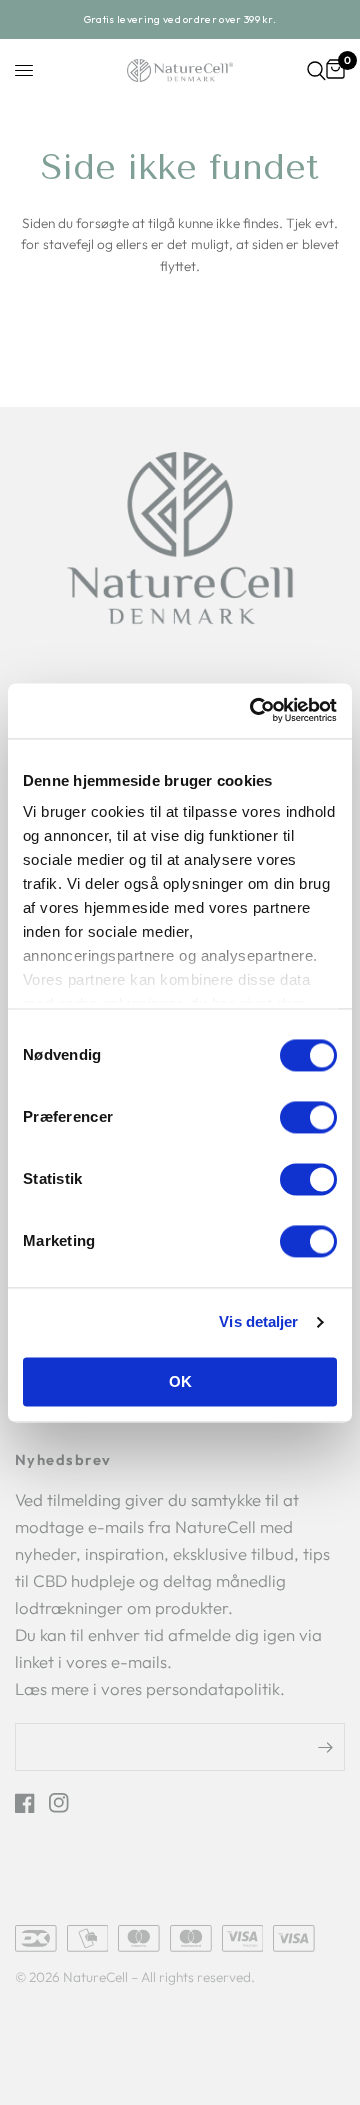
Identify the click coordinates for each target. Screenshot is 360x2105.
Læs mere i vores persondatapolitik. (150, 1688)
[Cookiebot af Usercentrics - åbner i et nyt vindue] (255, 710)
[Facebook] (30, 1803)
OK (180, 1381)
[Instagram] (64, 1803)
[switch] (308, 1117)
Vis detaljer (258, 1322)
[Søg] (316, 71)
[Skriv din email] (325, 1747)
